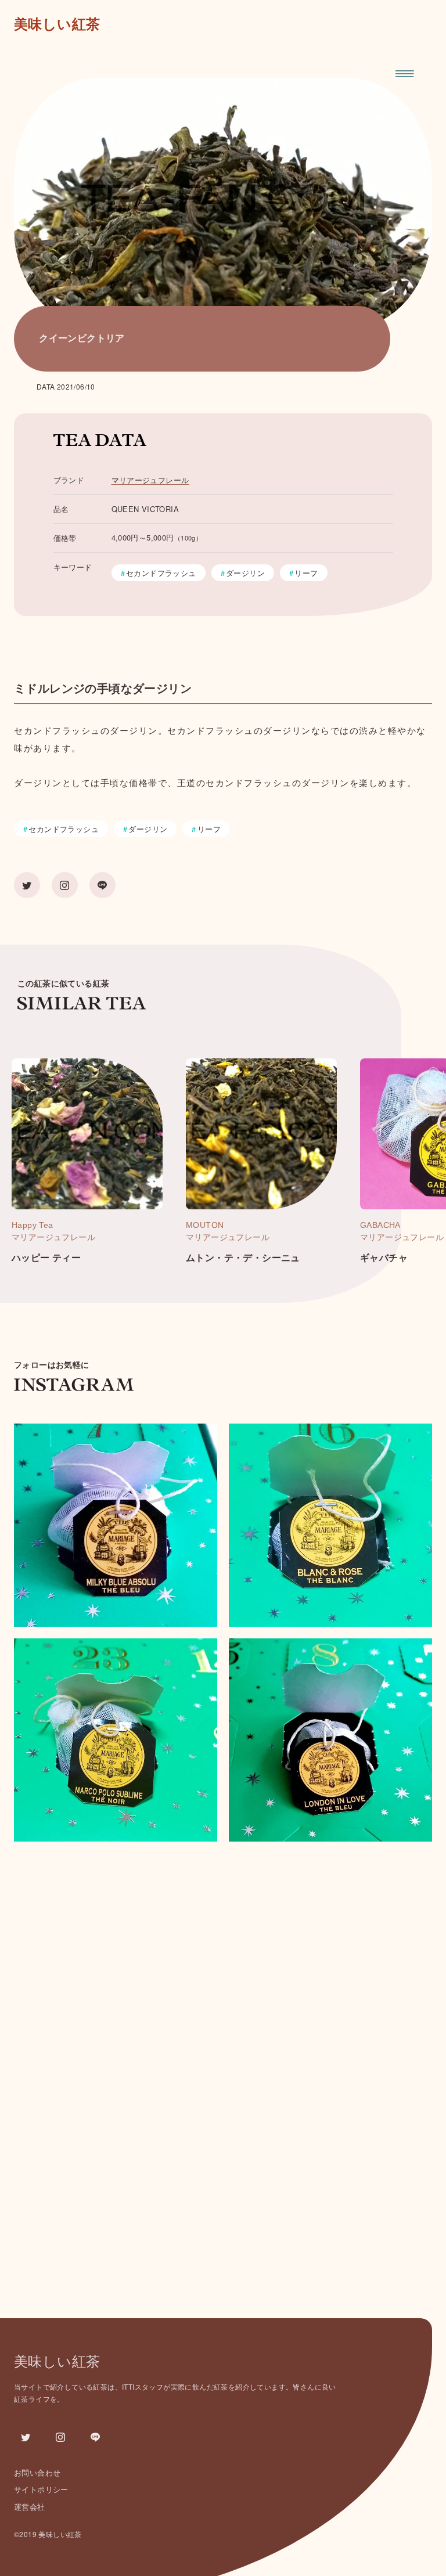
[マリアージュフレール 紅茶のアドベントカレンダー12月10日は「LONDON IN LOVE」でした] (330, 1740)
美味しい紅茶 (57, 24)
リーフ (306, 573)
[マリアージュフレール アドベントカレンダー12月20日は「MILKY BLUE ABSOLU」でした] (116, 1525)
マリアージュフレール (150, 480)
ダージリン (245, 573)
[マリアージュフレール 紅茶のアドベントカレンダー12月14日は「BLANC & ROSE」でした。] (330, 1525)
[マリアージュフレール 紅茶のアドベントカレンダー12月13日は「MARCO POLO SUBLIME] (116, 1740)
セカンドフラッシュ (161, 573)
